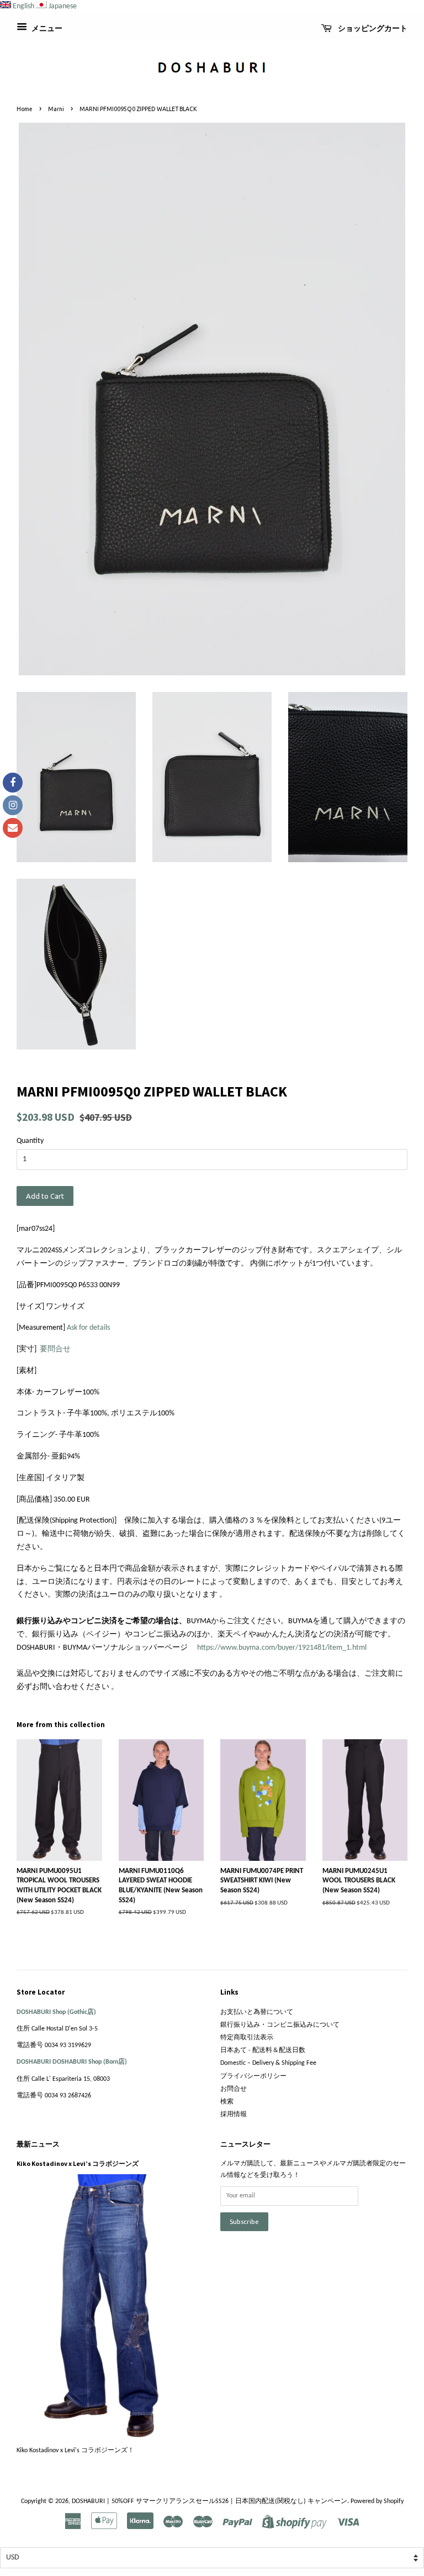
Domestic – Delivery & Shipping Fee (268, 2063)
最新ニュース (38, 2144)
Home (25, 109)
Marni (56, 109)
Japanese (63, 6)
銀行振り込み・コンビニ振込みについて (280, 2025)
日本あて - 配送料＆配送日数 (263, 2050)
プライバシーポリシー (253, 2076)
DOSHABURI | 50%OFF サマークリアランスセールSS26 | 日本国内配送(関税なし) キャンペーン (210, 2501)
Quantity (30, 1141)
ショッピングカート (372, 28)
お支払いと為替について (257, 2012)
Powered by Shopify (377, 2501)
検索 (227, 2102)
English (23, 6)
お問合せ (234, 2089)
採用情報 (234, 2115)
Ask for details (88, 1328)
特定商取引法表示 (247, 2038)
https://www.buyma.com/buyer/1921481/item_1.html (282, 1648)
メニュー (46, 29)
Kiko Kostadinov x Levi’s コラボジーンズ (78, 2163)
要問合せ (55, 1349)
